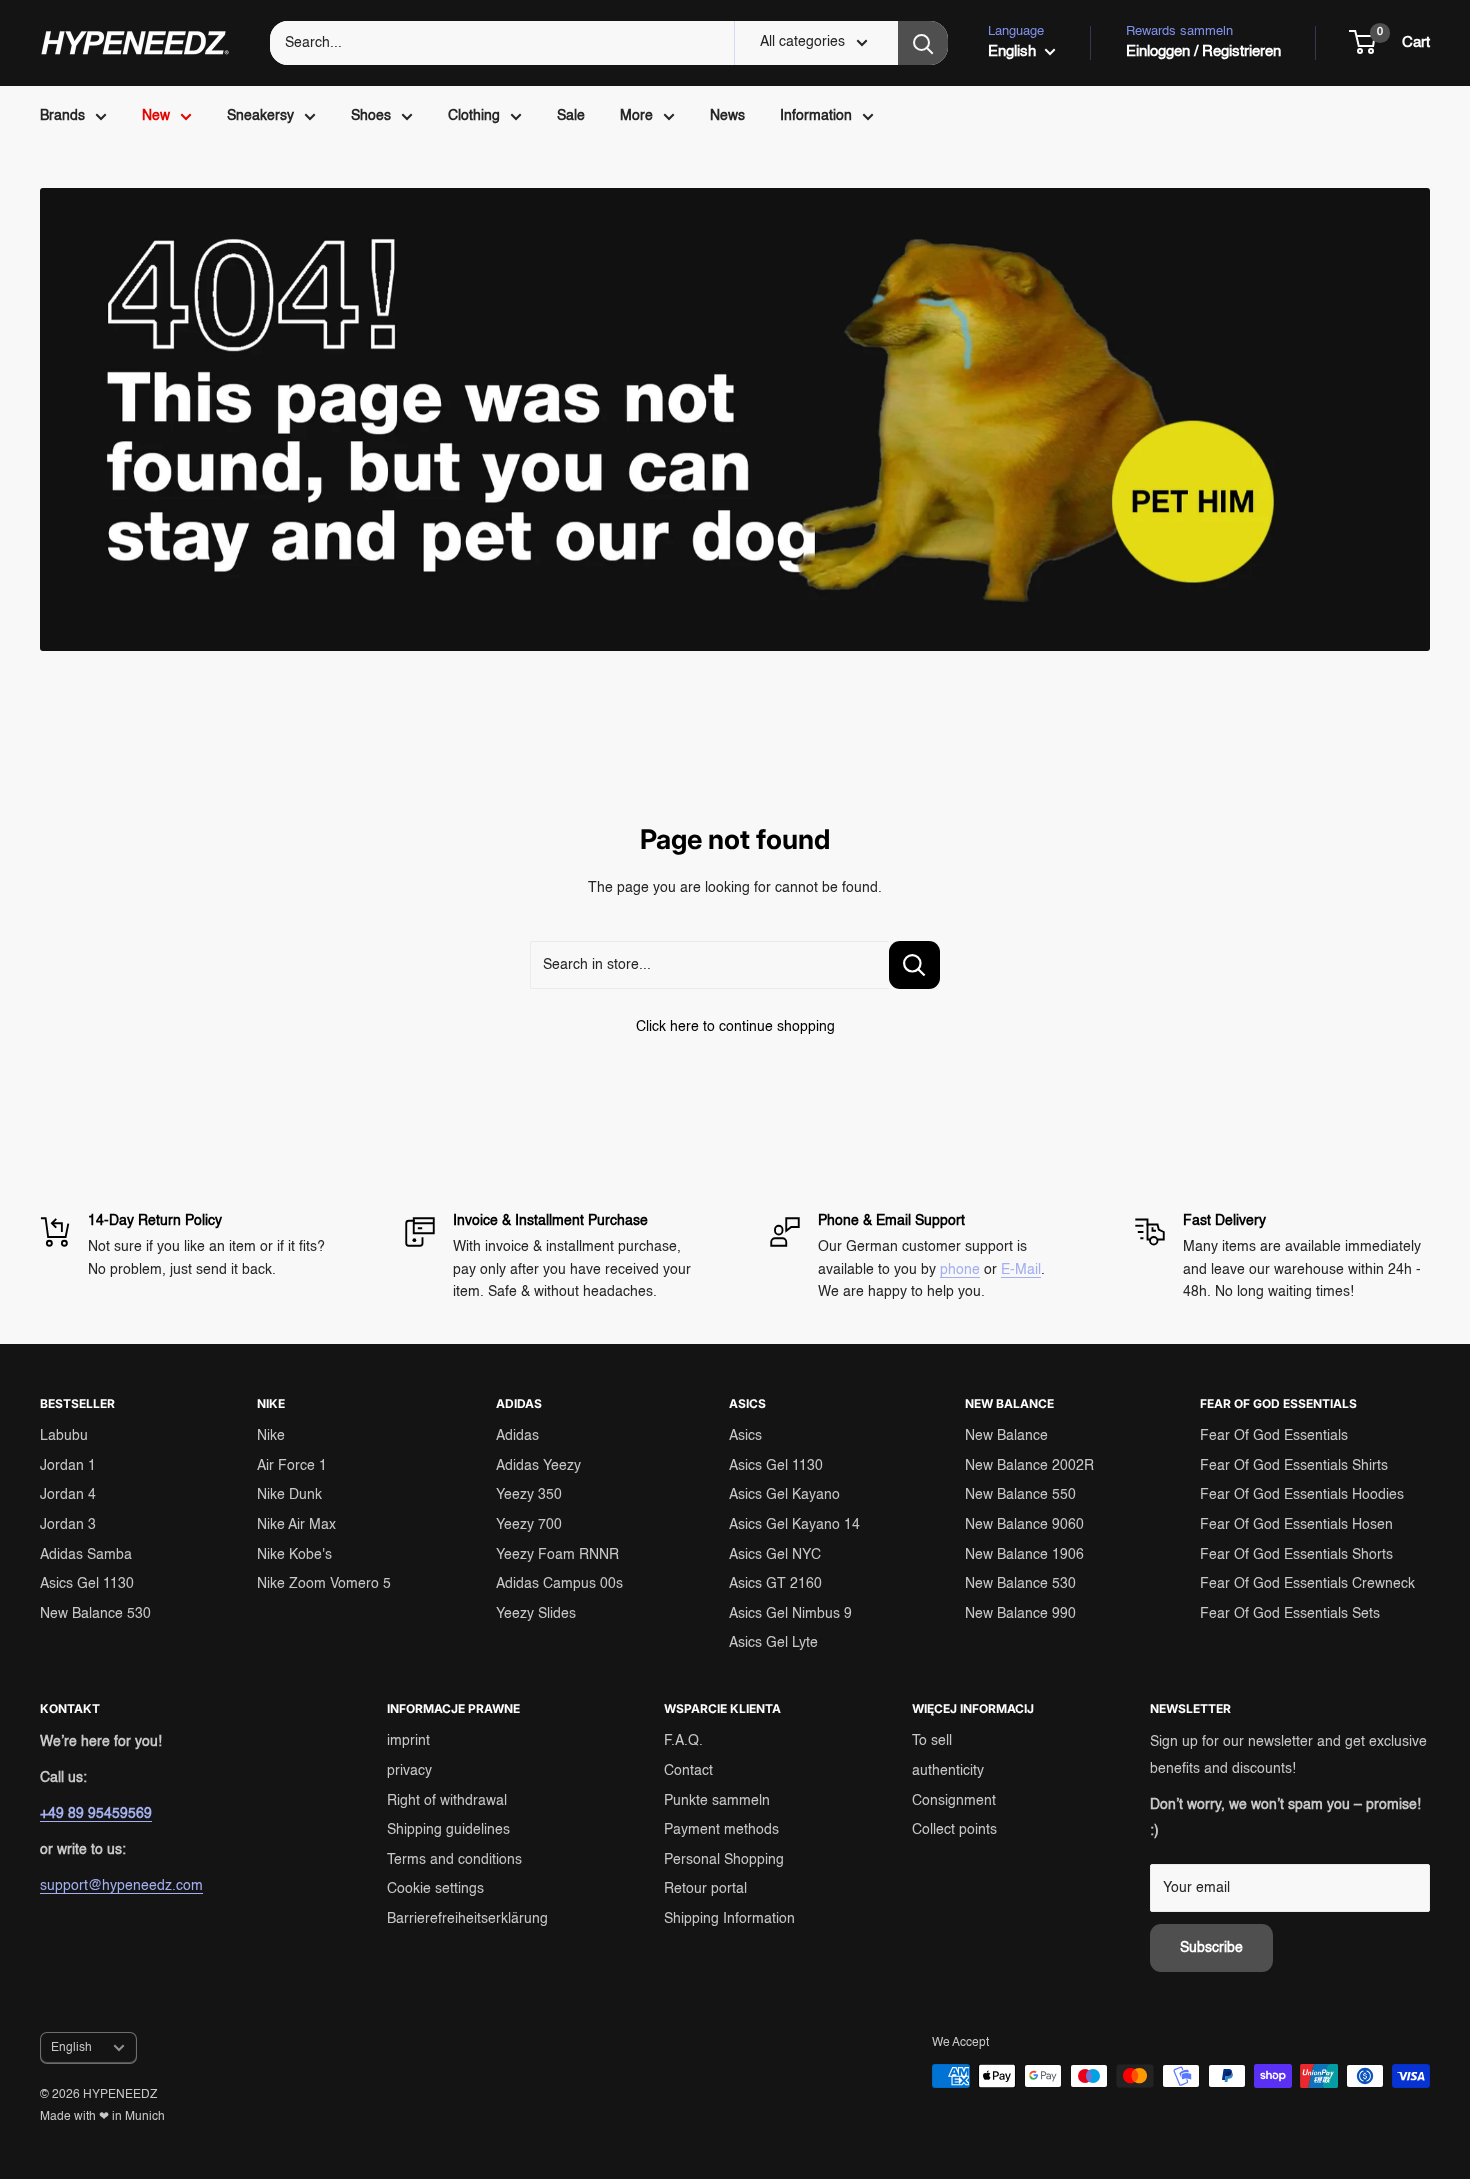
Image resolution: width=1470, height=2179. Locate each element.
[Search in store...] (914, 965)
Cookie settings (435, 1889)
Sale (571, 116)
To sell (932, 1741)
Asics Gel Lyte (773, 1643)
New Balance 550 (1020, 1495)
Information (816, 116)
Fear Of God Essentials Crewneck (1307, 1584)
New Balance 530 (95, 1614)
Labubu (64, 1436)
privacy (409, 1771)
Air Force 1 (292, 1466)
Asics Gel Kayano (784, 1495)
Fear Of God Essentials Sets (1290, 1614)
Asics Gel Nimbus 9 (790, 1614)
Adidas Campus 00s (559, 1584)
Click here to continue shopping (735, 1027)
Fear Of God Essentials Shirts (1294, 1466)
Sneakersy (260, 116)
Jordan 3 (68, 1525)
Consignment (954, 1801)
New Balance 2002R (1029, 1466)
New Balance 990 (1020, 1614)
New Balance (1006, 1436)
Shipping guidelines (448, 1830)
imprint (408, 1741)
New (156, 116)
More (636, 116)
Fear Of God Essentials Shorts (1296, 1555)
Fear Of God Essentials (1274, 1436)
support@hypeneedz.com (121, 1886)
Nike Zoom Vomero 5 (324, 1584)
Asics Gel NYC (775, 1555)
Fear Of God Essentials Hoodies (1302, 1495)
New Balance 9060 (1024, 1525)
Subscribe (1211, 1948)
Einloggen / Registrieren (1203, 51)
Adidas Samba (86, 1555)
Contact (688, 1771)
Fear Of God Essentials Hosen (1296, 1525)
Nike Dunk (289, 1495)
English (71, 2048)
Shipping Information (729, 1919)
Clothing (474, 116)
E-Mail (1021, 1270)
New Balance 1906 (1024, 1555)
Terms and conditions (454, 1860)
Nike (271, 1436)
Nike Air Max (296, 1525)
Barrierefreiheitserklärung (467, 1919)
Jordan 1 (68, 1466)
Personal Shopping (724, 1860)
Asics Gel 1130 (87, 1584)
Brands (62, 116)
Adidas (517, 1436)
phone (960, 1270)
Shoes (371, 116)
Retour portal (705, 1889)
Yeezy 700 (529, 1525)
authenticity (948, 1771)
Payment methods (721, 1830)
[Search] (923, 43)
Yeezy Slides (536, 1614)
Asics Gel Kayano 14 (794, 1525)
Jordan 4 (68, 1495)
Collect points (954, 1830)
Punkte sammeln (717, 1801)
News (727, 116)
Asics (745, 1436)
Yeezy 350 (529, 1495)
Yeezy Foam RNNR (557, 1555)
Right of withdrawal (447, 1801)
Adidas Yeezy (538, 1466)
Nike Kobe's (294, 1555)
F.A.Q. (683, 1741)
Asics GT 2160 (775, 1584)
